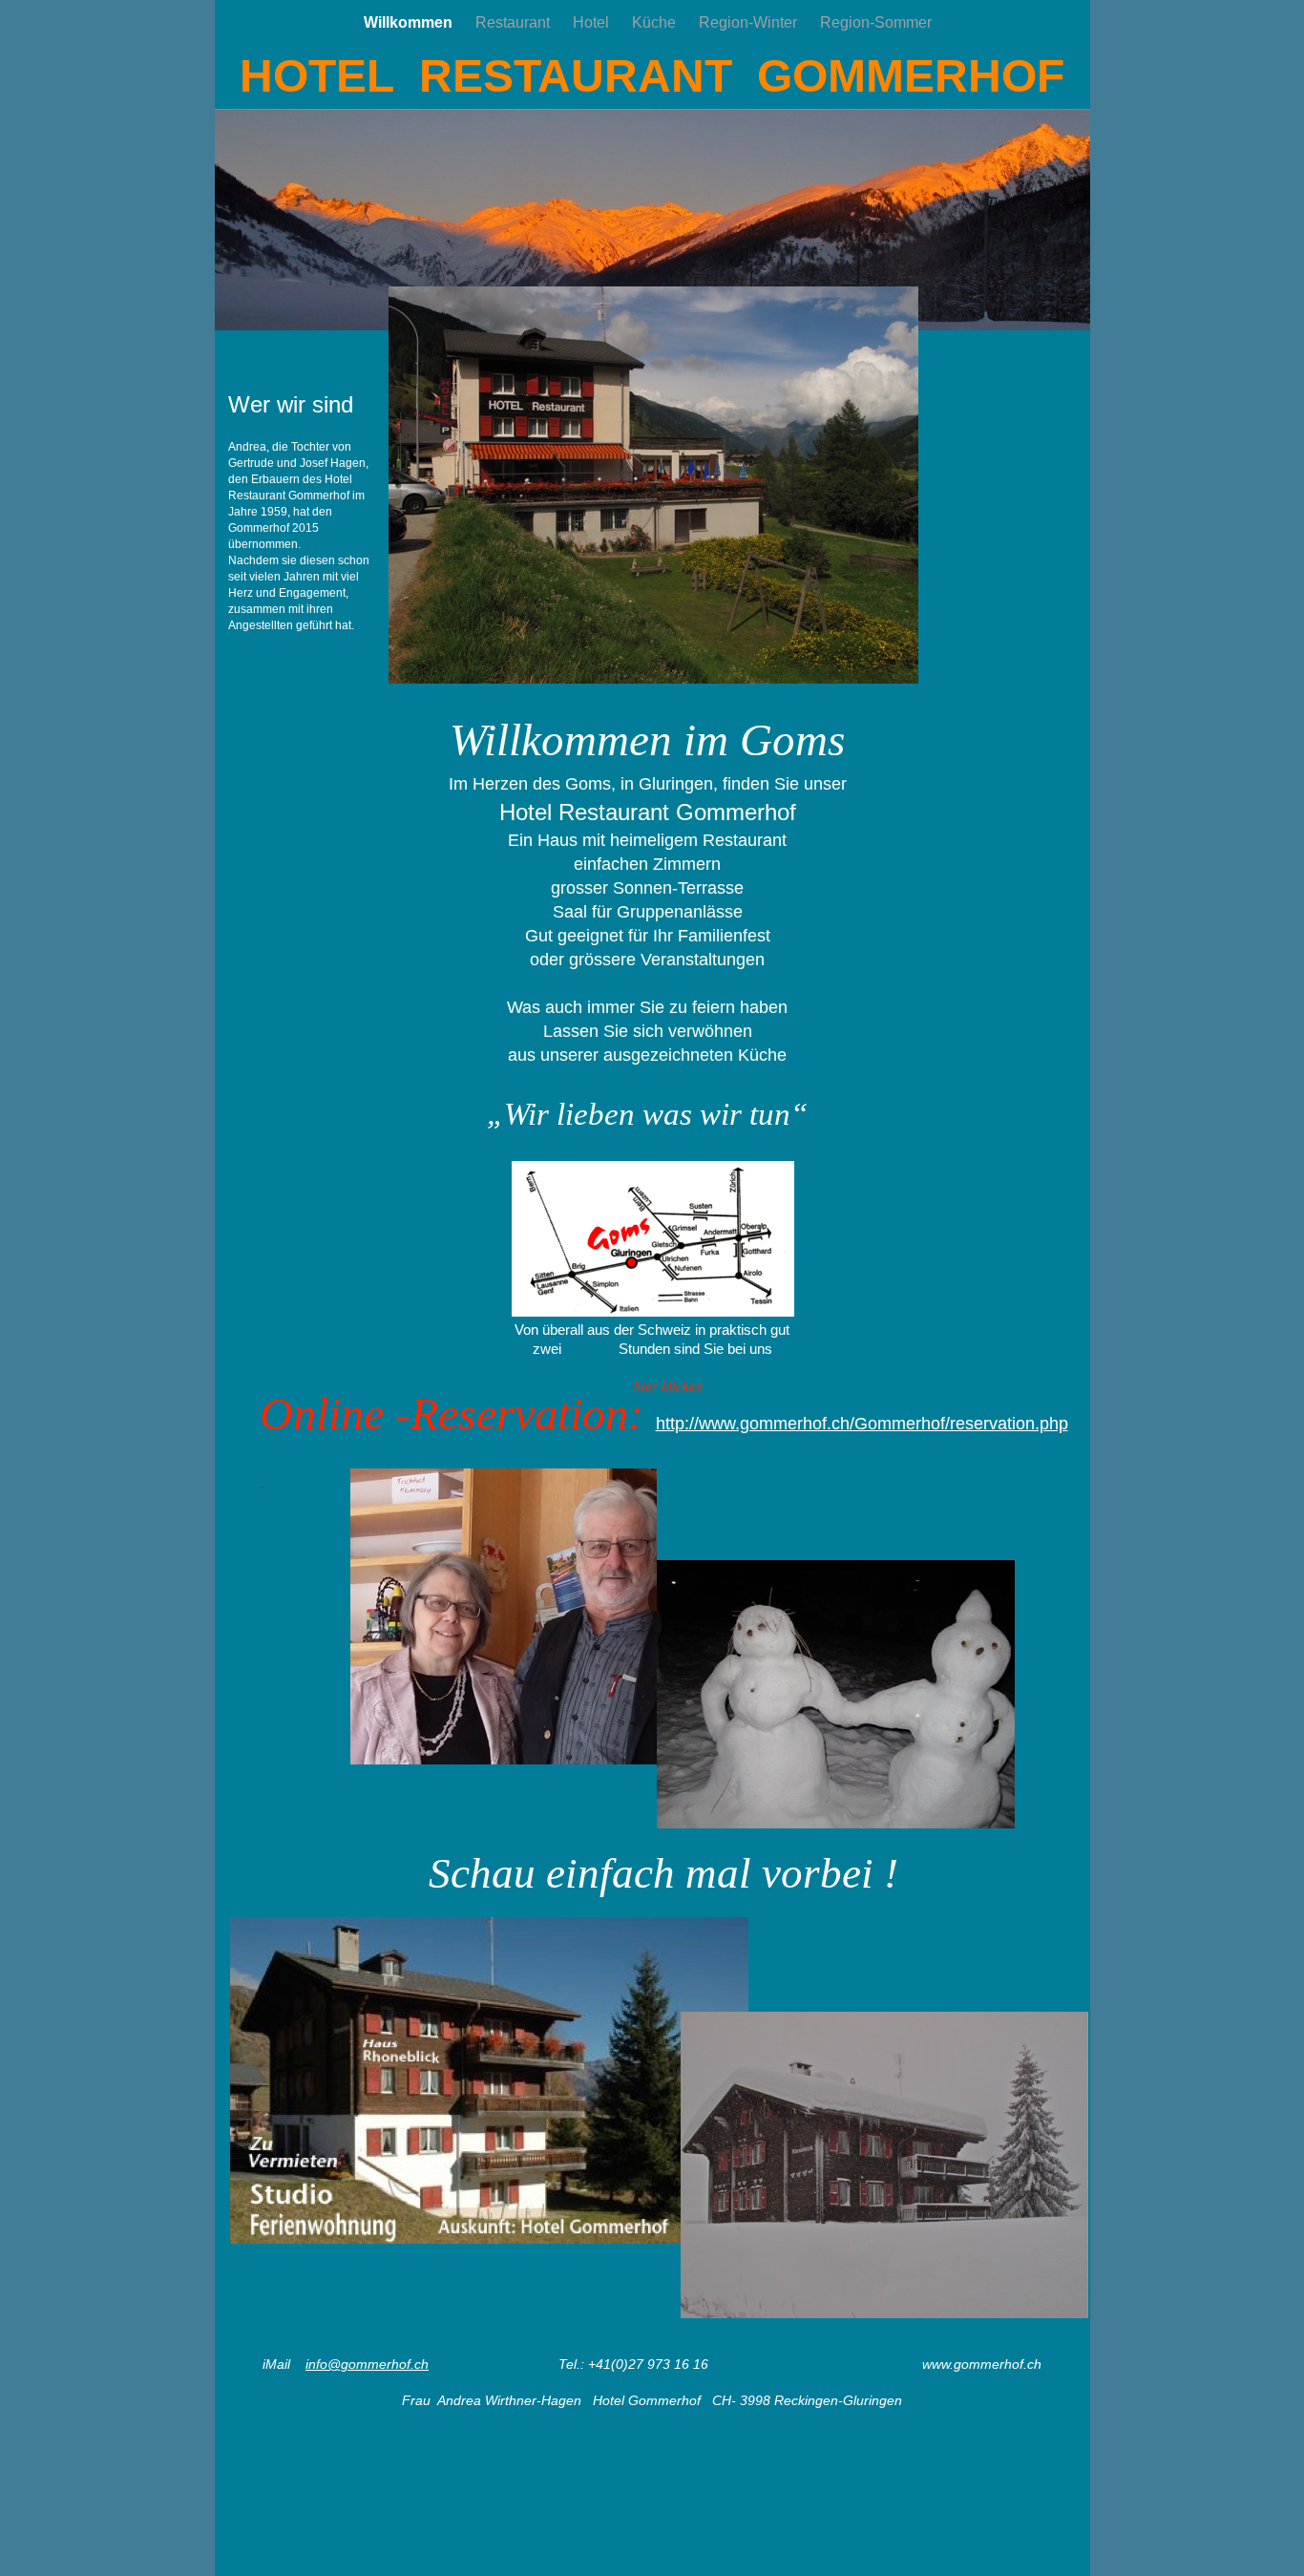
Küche (656, 22)
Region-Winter (750, 22)
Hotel (593, 22)
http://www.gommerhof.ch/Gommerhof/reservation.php (862, 1424)
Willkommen (410, 22)
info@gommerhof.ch (367, 2364)
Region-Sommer (876, 22)
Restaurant (515, 22)
